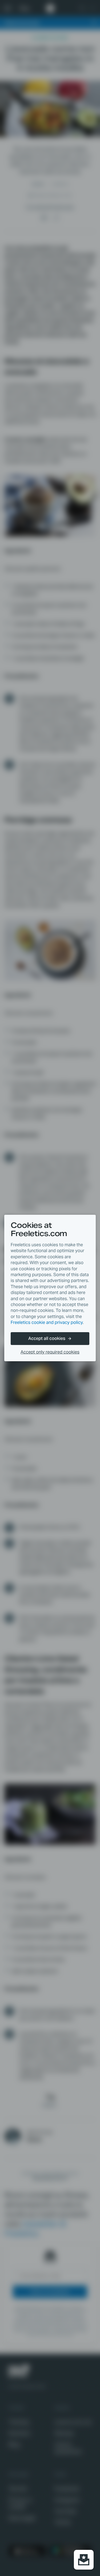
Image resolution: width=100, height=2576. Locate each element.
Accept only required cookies (50, 1352)
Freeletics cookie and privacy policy (47, 1322)
